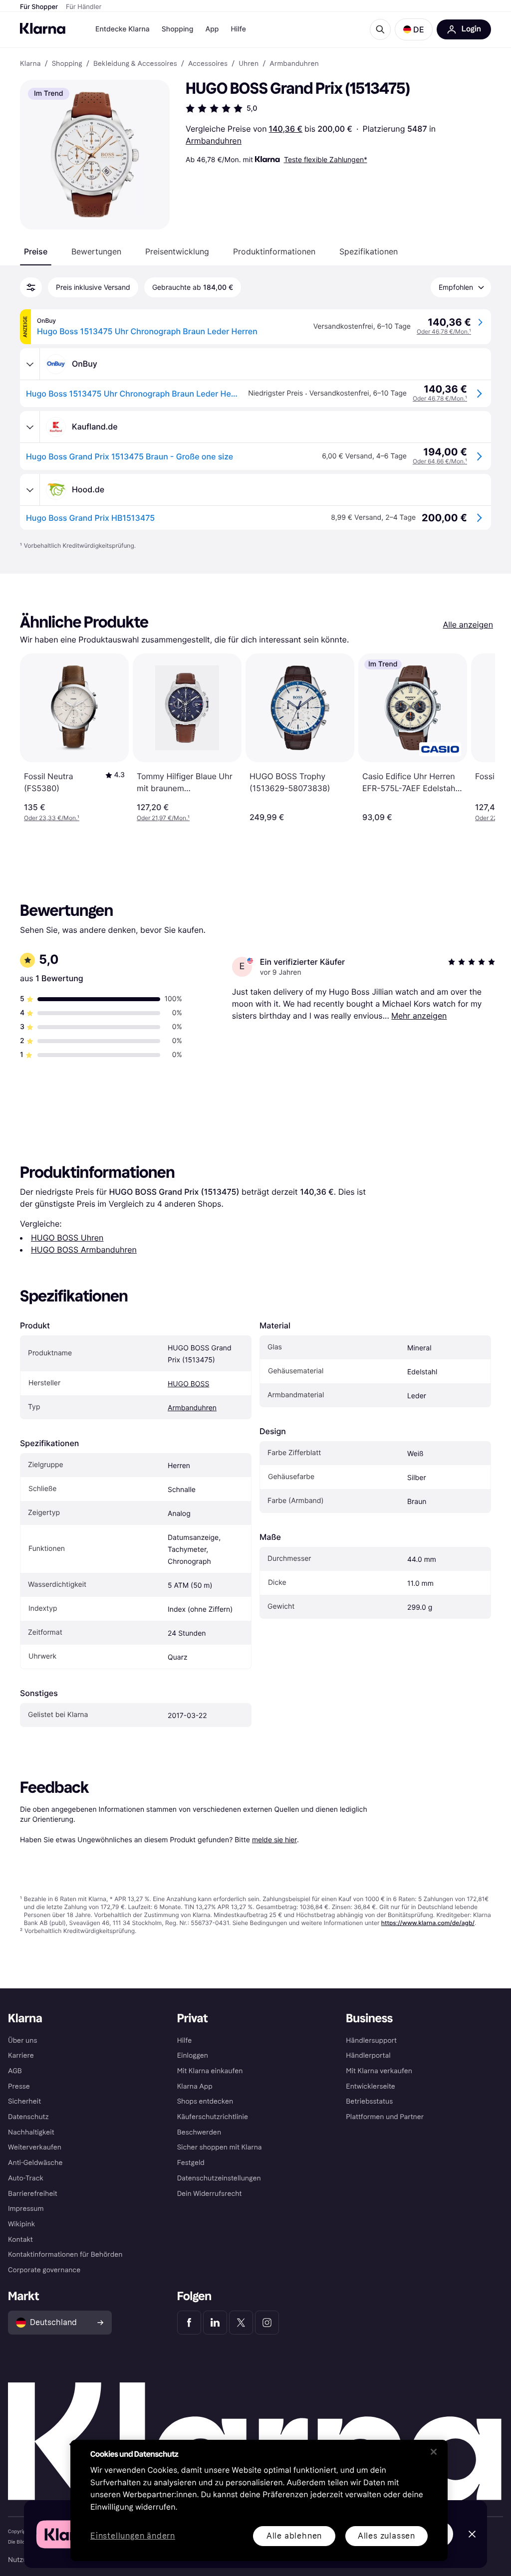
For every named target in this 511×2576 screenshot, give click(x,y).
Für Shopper (39, 7)
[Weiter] (477, 738)
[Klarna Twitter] (241, 2323)
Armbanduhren (214, 141)
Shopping (178, 29)
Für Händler (84, 7)
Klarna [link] (30, 64)
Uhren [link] (249, 64)
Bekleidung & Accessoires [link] (135, 64)
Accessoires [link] (208, 64)
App (212, 29)
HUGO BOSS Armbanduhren (84, 1250)
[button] (414, 29)
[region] (259, 2500)
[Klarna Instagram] (267, 2323)
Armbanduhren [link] (294, 64)
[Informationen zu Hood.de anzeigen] (30, 490)
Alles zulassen (386, 2536)
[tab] (36, 251)
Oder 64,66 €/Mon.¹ (440, 461)
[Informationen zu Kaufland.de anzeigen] (30, 427)
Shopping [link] (67, 64)
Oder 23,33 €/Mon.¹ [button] (52, 818)
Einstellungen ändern (133, 2536)
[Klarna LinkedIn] (215, 2323)
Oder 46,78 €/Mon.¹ (444, 331)
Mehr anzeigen (419, 1016)
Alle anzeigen (468, 625)
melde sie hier (274, 1839)
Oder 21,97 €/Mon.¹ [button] (163, 818)
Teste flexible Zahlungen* (326, 159)
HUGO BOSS (188, 1384)
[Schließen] (434, 2452)
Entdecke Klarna (123, 29)
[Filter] (31, 287)
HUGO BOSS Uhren (67, 1238)
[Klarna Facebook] (189, 2323)
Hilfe (238, 29)
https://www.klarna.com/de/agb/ (428, 1923)
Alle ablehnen (294, 2536)
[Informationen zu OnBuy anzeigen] (30, 364)
